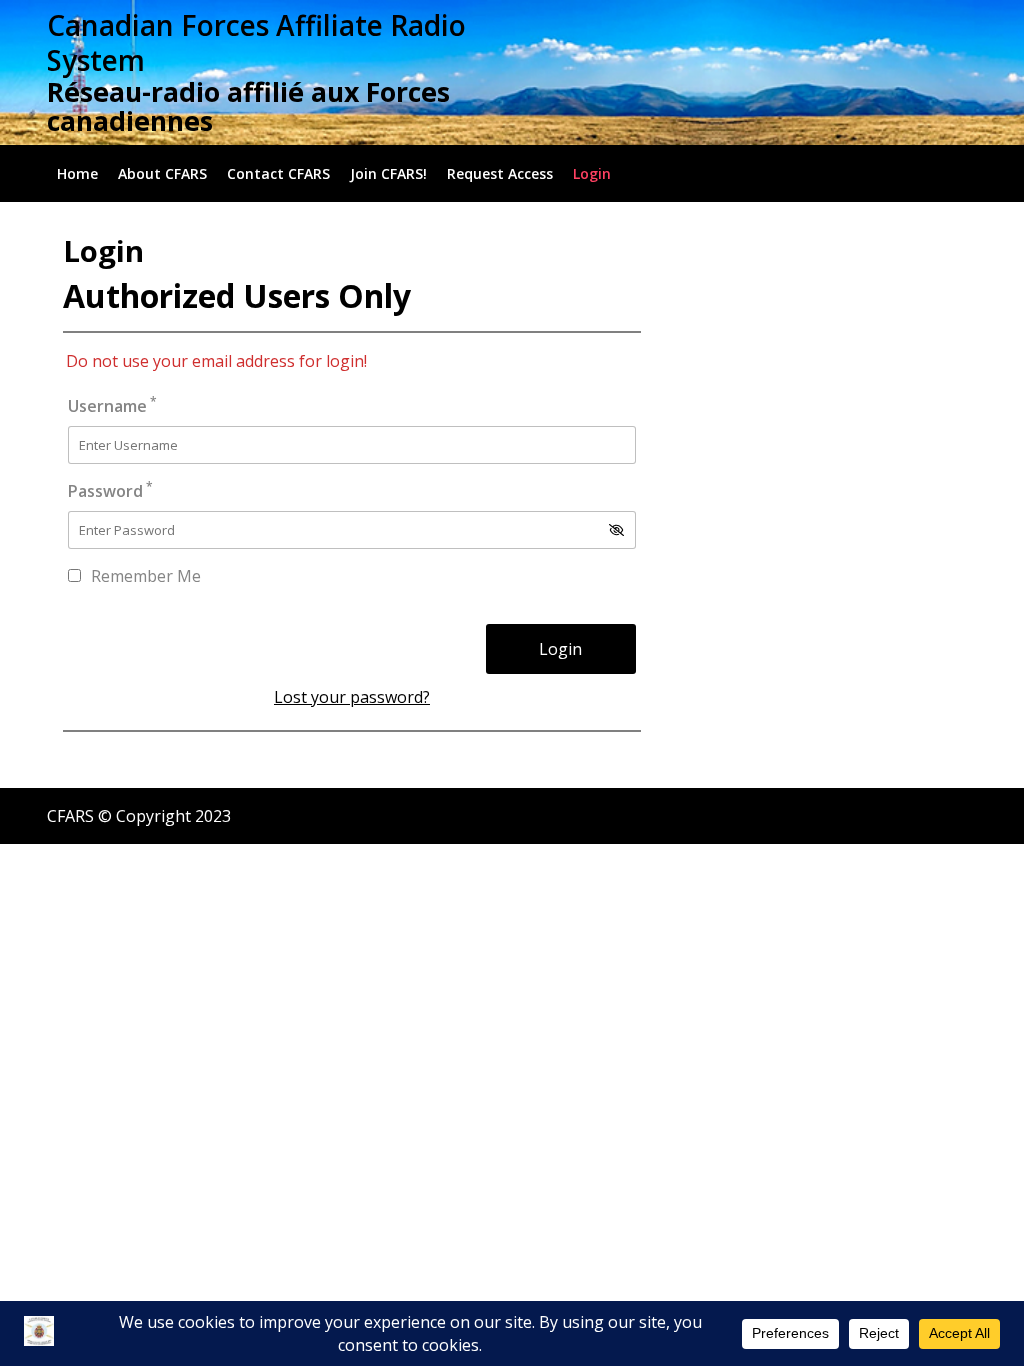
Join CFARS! (388, 173)
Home (77, 173)
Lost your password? (352, 697)
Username (112, 405)
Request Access (500, 173)
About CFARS (162, 173)
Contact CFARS (278, 173)
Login (592, 173)
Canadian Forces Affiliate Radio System (256, 42)
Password (110, 490)
